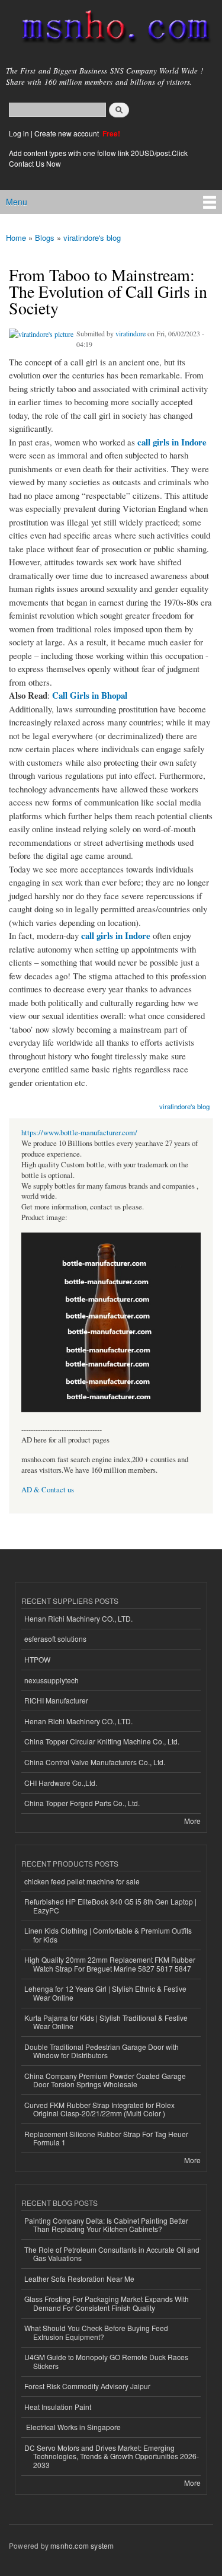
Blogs (45, 238)
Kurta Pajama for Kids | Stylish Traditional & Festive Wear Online (106, 2022)
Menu (17, 202)
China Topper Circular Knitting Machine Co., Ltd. (102, 1741)
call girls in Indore (172, 442)
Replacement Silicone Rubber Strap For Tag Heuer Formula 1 (106, 2138)
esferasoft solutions (55, 1639)
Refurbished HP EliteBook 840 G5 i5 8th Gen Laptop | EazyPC (110, 1905)
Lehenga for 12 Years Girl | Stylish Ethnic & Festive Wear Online (105, 1993)
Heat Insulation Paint (58, 2407)
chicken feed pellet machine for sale (82, 1881)
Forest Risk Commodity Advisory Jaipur (87, 2386)
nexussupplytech (52, 1680)
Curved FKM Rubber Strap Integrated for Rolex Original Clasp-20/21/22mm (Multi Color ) (99, 2109)
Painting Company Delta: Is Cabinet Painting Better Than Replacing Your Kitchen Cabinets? (106, 2225)
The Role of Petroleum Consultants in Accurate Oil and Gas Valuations (112, 2254)
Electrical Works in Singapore (73, 2427)
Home (16, 238)
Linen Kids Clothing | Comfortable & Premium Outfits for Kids (108, 1935)
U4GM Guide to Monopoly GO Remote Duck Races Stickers (106, 2361)
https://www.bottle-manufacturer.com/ (79, 1133)
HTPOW (37, 1659)
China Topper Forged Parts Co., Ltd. (82, 1803)
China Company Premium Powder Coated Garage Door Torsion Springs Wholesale (105, 2080)
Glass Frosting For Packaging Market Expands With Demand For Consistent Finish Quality (107, 2303)
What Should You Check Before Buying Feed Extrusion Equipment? (96, 2332)
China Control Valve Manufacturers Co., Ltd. (95, 1762)
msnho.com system (82, 2545)
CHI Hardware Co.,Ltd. (61, 1783)
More (192, 1821)
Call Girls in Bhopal (90, 695)
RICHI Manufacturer (56, 1700)
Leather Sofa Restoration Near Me (79, 2279)
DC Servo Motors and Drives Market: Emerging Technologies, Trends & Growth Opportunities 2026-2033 (112, 2456)
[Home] (111, 29)
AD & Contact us (48, 1490)
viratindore (131, 333)
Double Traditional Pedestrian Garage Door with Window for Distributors (102, 2051)
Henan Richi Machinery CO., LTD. (78, 1618)
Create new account (67, 133)
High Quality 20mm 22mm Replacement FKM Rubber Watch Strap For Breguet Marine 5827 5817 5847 (110, 1964)
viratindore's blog (92, 238)
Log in (19, 133)
